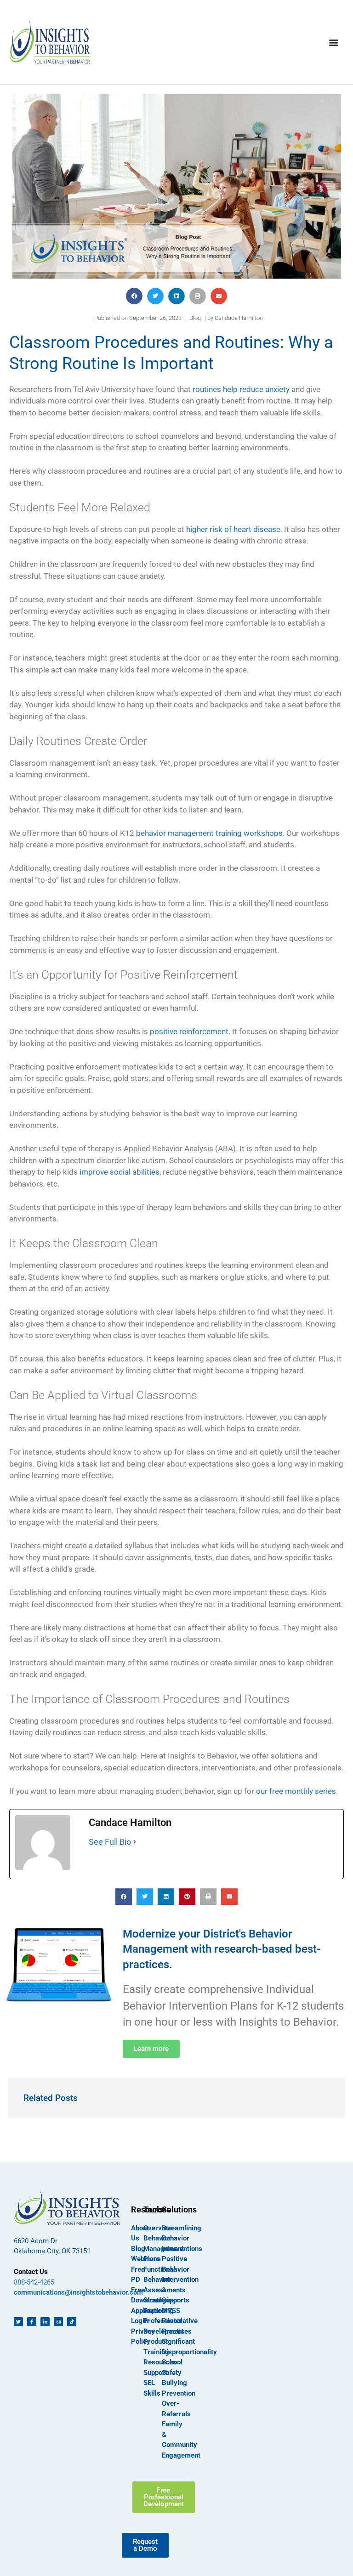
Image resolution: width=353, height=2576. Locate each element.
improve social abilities (120, 1172)
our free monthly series (296, 1791)
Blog (195, 318)
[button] (334, 42)
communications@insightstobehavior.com (78, 2292)
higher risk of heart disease (233, 529)
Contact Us (31, 2272)
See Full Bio (110, 1842)
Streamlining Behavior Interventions (182, 2238)
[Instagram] (58, 2322)
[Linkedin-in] (45, 2322)
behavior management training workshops (209, 833)
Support (155, 2373)
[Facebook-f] (32, 2322)
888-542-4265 (34, 2282)
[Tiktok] (72, 2322)
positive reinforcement (189, 1031)
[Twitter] (18, 2322)
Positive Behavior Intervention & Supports (180, 2279)
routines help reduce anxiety (241, 389)
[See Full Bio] (135, 1842)
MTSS (171, 2311)
